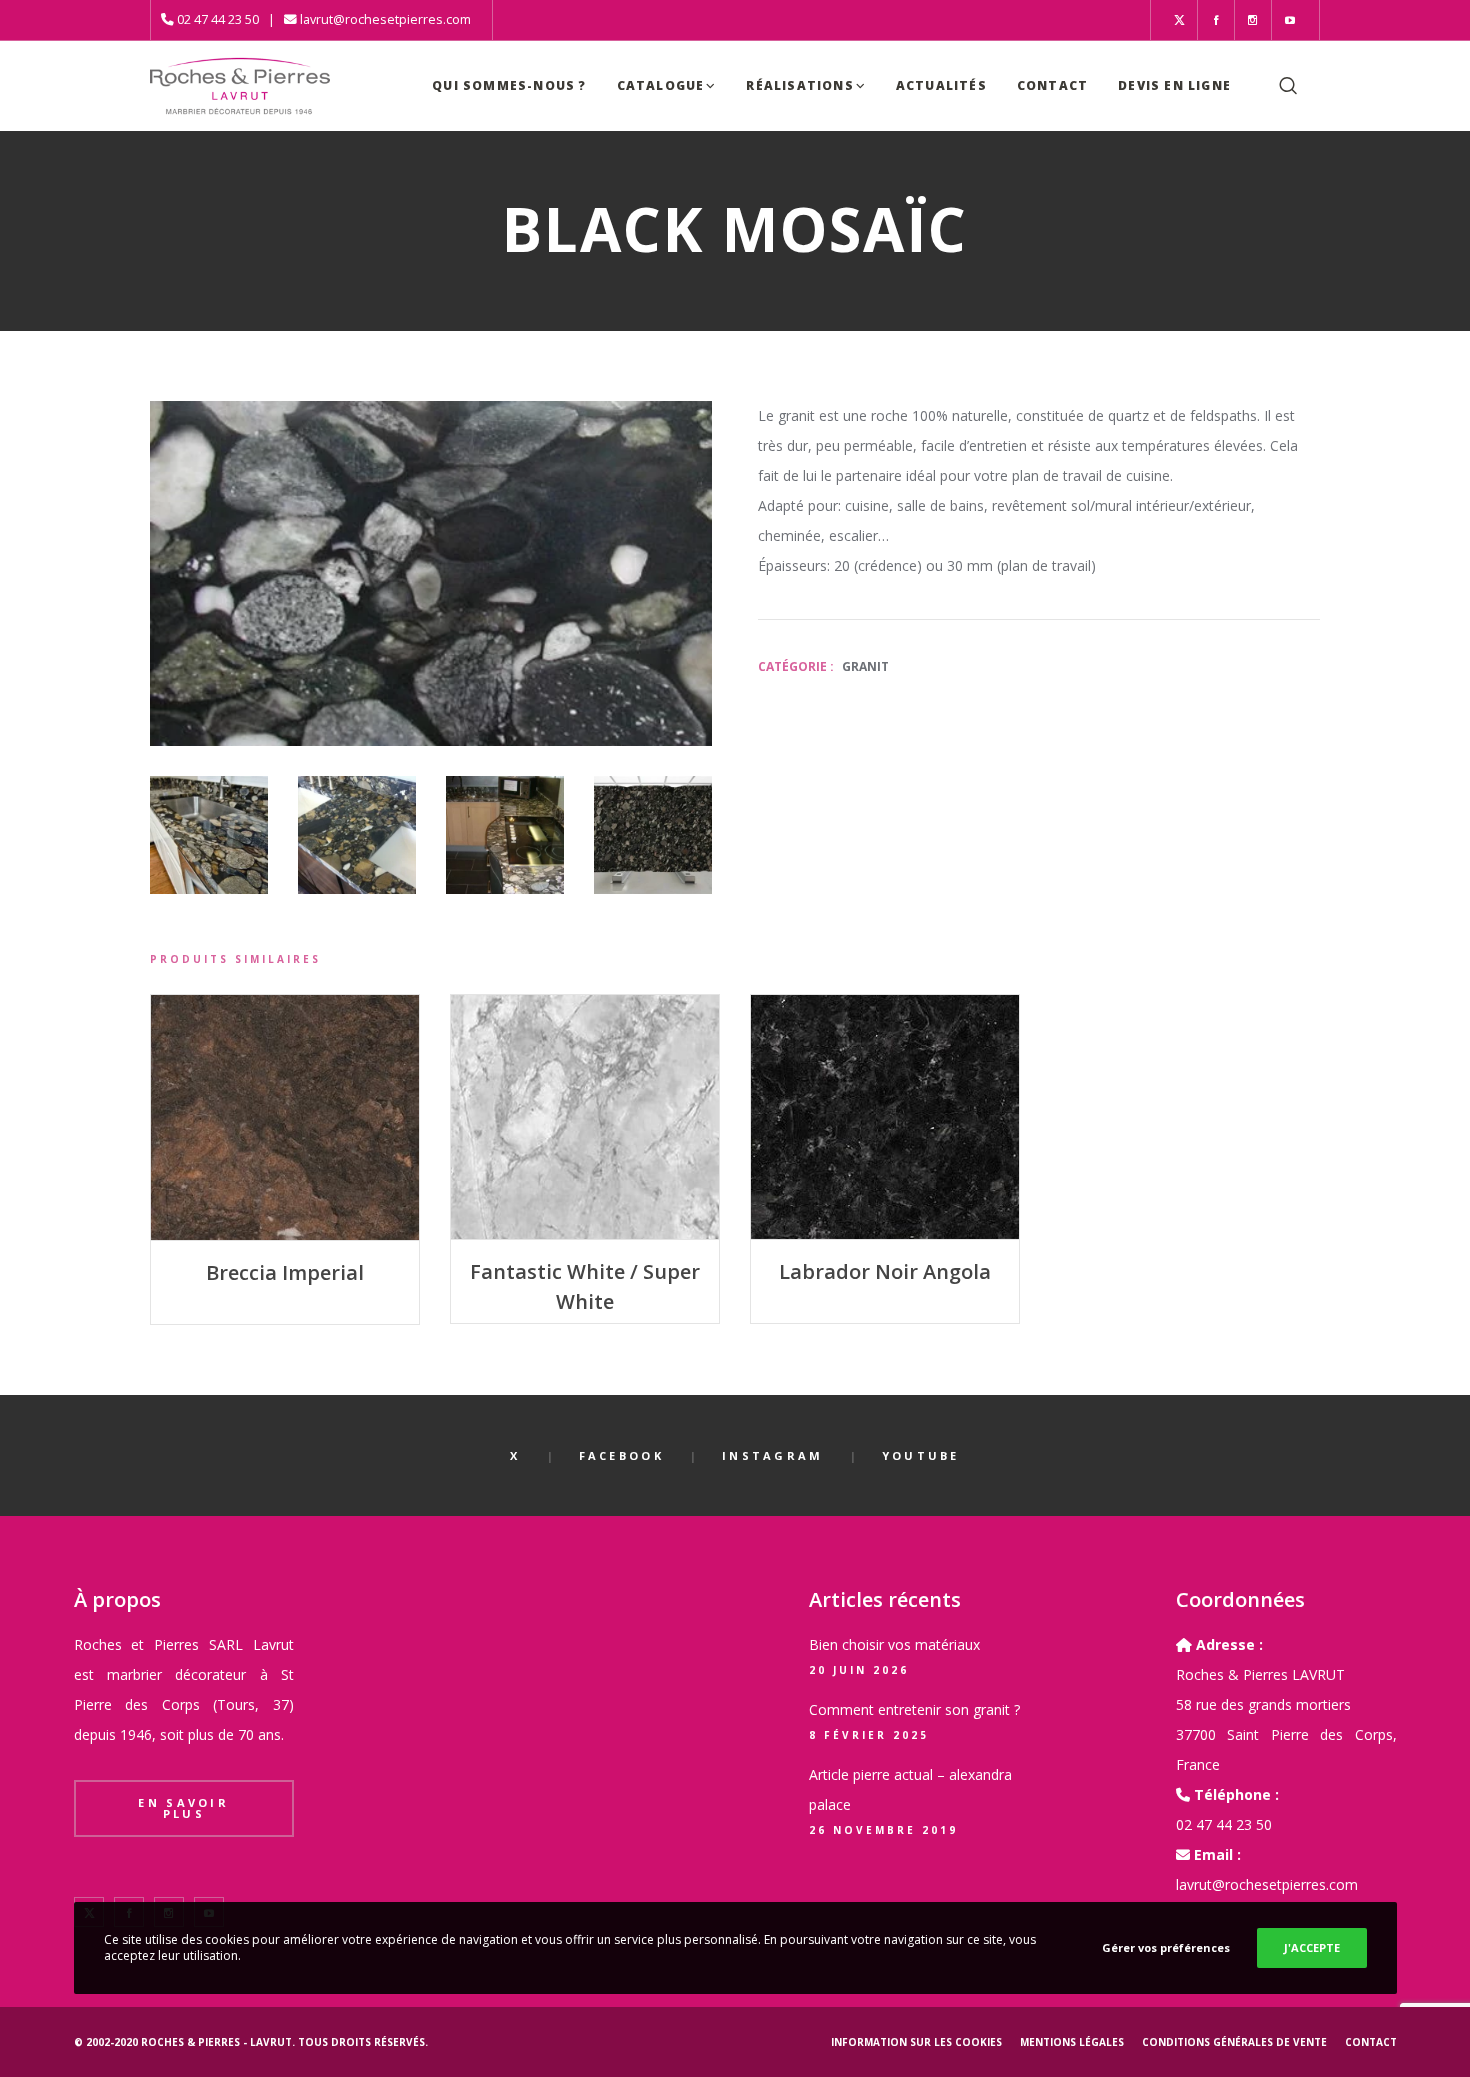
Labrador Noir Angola (885, 1271)
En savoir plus (183, 1808)
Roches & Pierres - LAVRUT (216, 2042)
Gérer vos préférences (1166, 1947)
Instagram (773, 1455)
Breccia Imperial (285, 1272)
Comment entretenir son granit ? (914, 1709)
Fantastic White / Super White (585, 1286)
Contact (1371, 2042)
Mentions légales (1072, 2042)
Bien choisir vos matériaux (894, 1644)
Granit (865, 666)
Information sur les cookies (916, 2042)
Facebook (621, 1455)
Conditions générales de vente (1234, 2042)
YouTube (921, 1455)
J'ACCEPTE (1312, 1947)
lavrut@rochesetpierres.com (385, 19)
